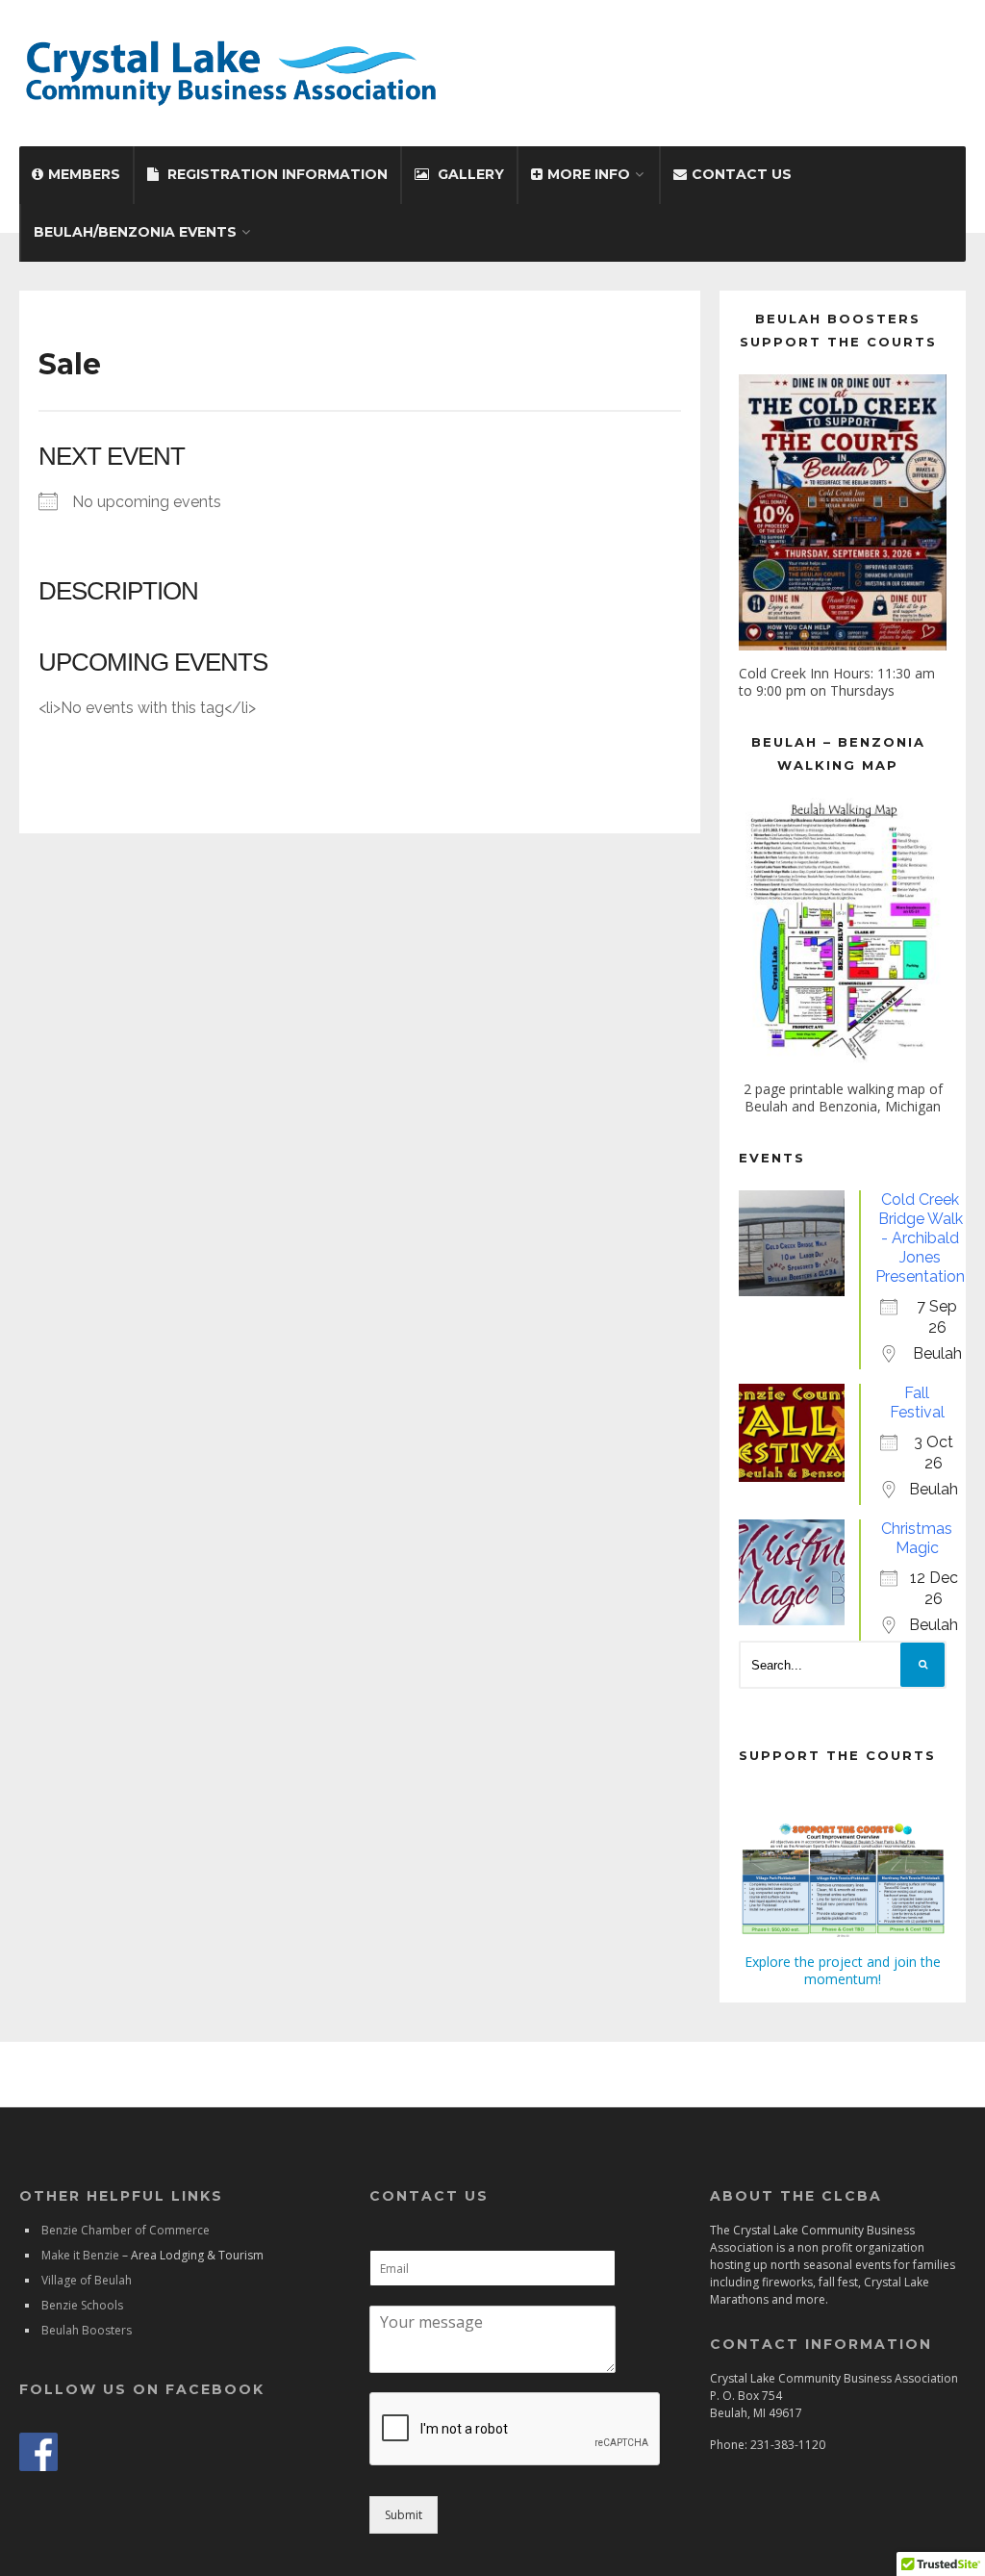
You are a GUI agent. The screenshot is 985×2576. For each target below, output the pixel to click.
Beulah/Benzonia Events (135, 232)
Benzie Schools (82, 2305)
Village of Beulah (87, 2280)
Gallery (471, 174)
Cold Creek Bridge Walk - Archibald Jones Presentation (920, 1238)
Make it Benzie (80, 2255)
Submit (404, 2515)
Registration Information (278, 174)
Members (84, 174)
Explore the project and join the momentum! (843, 1970)
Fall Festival (917, 1403)
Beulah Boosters (87, 2330)
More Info (589, 174)
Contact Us (742, 174)
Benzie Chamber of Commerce (126, 2230)
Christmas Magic (917, 1538)
